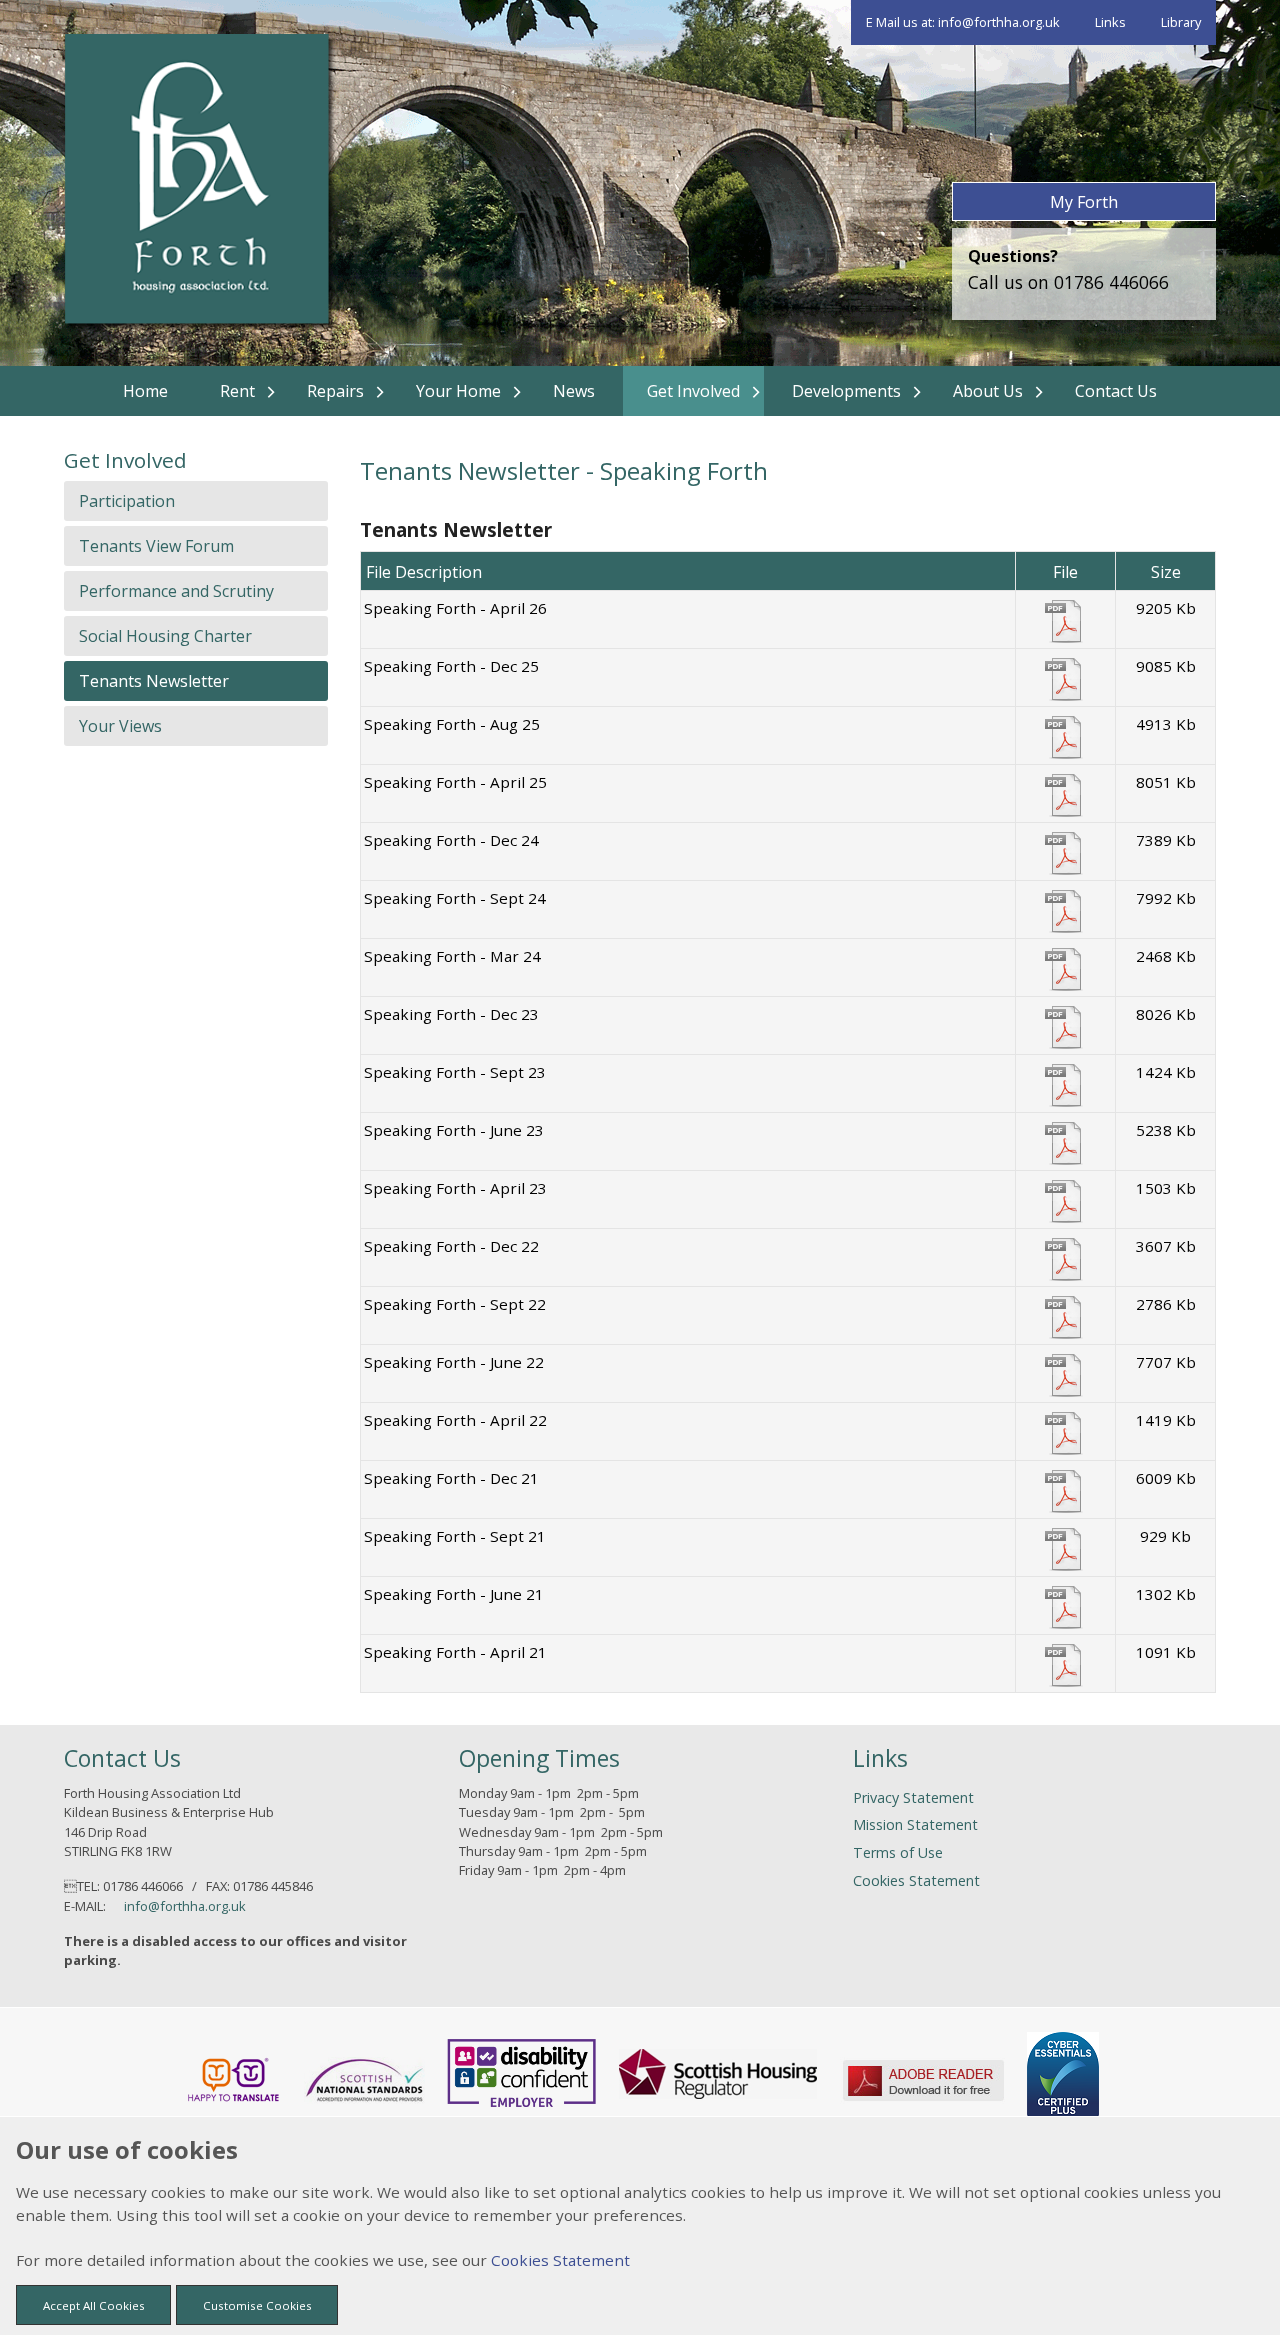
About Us (988, 391)
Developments (846, 391)
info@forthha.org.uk (185, 1906)
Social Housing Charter (165, 636)
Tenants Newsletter (154, 681)
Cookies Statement (916, 1880)
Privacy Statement (913, 1797)
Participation (127, 501)
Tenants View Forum (156, 546)
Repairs (335, 391)
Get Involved (693, 391)
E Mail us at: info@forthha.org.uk (963, 22)
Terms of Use (898, 1852)
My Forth (1084, 202)
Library (1181, 22)
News (574, 391)
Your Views (120, 726)
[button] (93, 2305)
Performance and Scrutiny (176, 591)
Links (1110, 22)
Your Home (458, 391)
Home (145, 391)
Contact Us (1116, 391)
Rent (237, 391)
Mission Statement (915, 1824)
